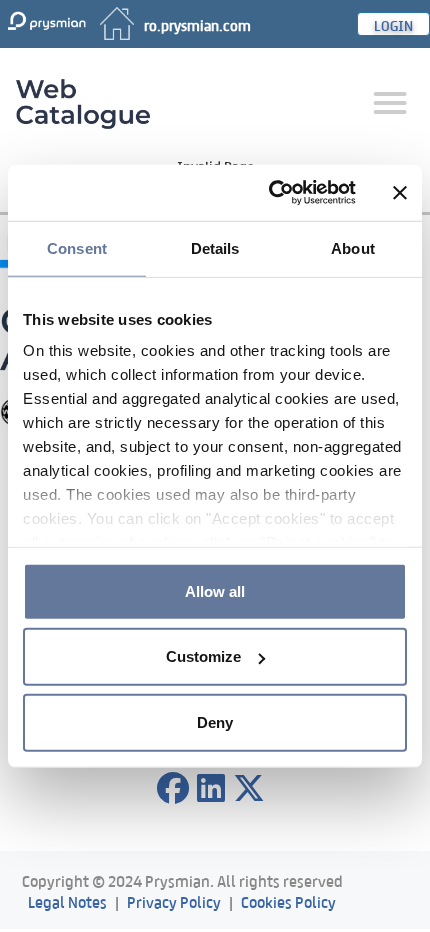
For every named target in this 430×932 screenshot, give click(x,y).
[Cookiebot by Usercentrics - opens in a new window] (270, 193)
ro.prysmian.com (197, 24)
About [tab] (353, 247)
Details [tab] (215, 247)
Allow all (215, 590)
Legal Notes (67, 900)
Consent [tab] (77, 247)
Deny (215, 721)
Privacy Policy (174, 900)
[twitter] (249, 789)
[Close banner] (400, 193)
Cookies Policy (288, 900)
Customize (203, 656)
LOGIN (393, 24)
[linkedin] (211, 789)
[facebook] (173, 789)
